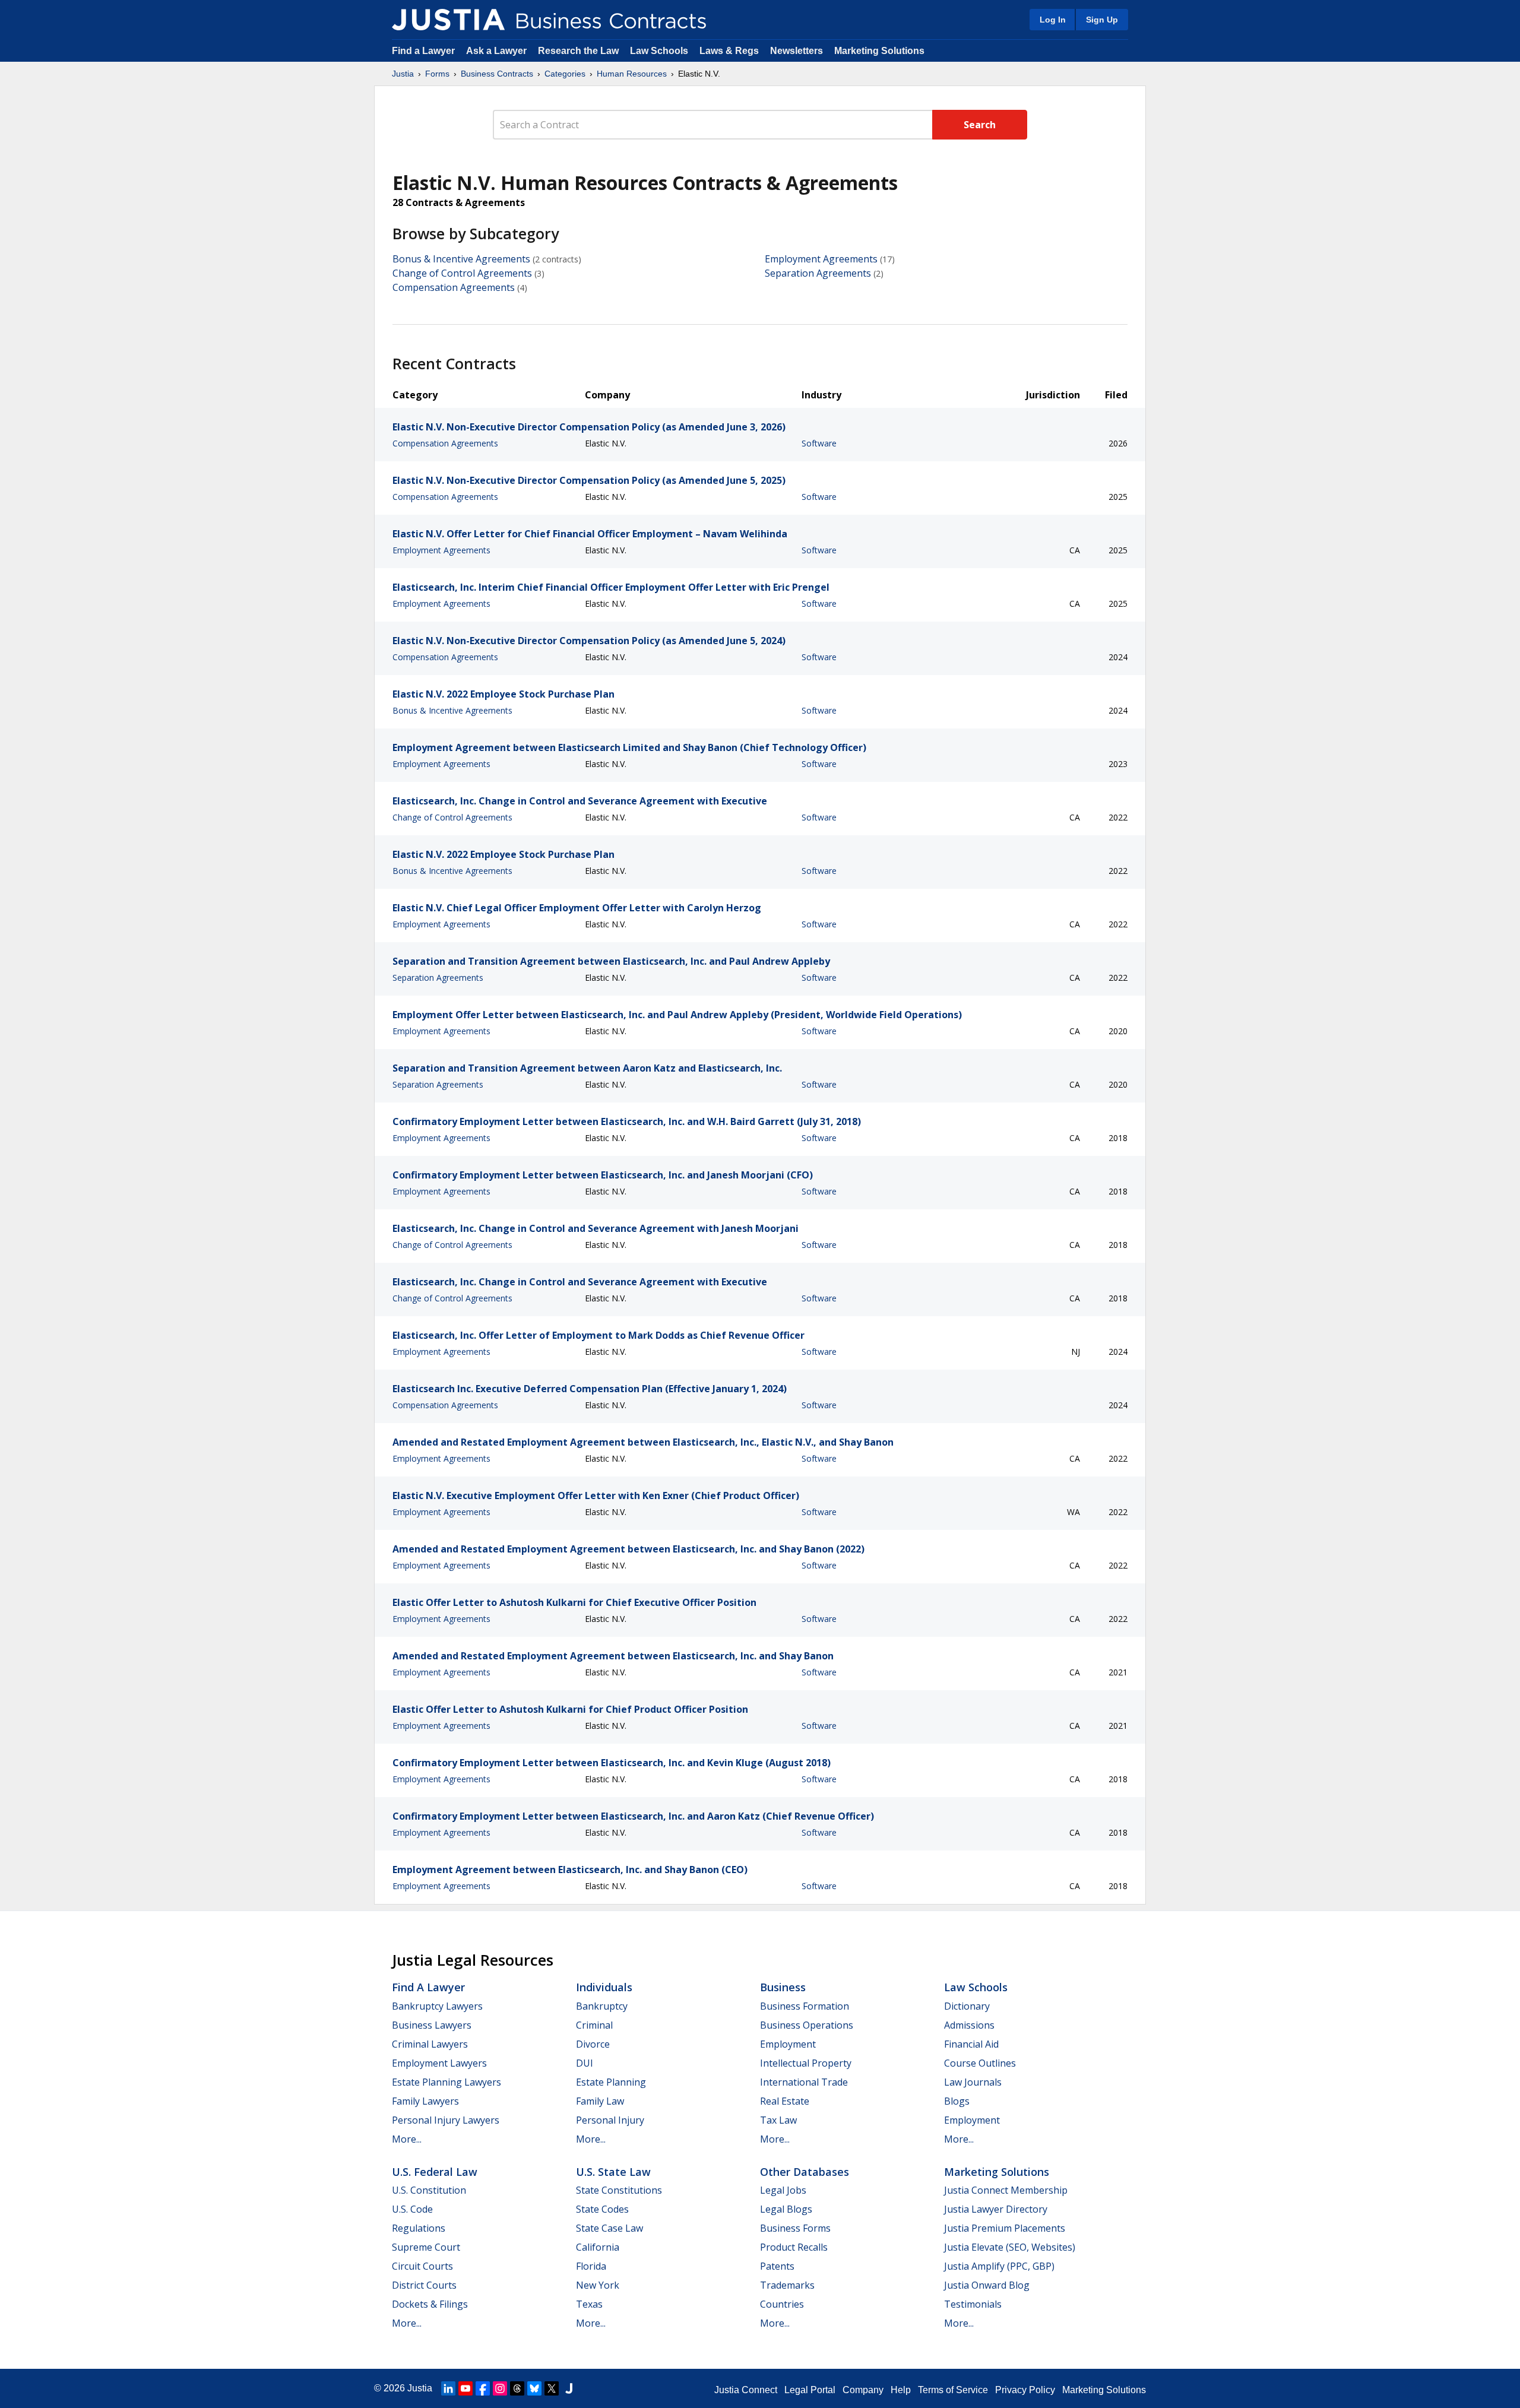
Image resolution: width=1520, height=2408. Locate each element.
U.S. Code (412, 2209)
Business (783, 1987)
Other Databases (805, 2172)
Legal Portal (810, 2390)
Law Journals (973, 2082)
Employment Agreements (821, 259)
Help (901, 2390)
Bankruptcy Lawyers (437, 2006)
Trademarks (787, 2285)
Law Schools (659, 51)
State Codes (602, 2209)
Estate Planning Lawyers (446, 2082)
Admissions (969, 2025)
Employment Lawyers (439, 2063)
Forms (437, 74)
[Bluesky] (534, 2388)
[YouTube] (465, 2388)
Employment (788, 2044)
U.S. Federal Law (435, 2172)
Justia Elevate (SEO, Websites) (1010, 2247)
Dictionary (967, 2006)
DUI (585, 2063)
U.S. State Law (613, 2172)
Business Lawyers (432, 2025)
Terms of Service (953, 2390)
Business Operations (807, 2025)
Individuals (604, 1987)
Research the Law (578, 51)
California (598, 2247)
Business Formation (805, 2006)
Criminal (594, 2025)
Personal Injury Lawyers (446, 2120)
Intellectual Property (806, 2063)
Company (863, 2390)
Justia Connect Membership (1006, 2190)
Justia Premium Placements (1005, 2228)
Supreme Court (426, 2247)
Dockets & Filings (430, 2304)
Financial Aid (971, 2044)
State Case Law (609, 2228)
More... (407, 2139)
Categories (565, 74)
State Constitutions (619, 2190)
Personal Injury (610, 2120)
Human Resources (632, 74)
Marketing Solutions (879, 51)
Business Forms (795, 2228)
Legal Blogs (786, 2209)
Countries (782, 2304)
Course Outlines (980, 2063)
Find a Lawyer (423, 51)
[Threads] (517, 2388)
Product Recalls (794, 2247)
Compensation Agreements (454, 287)
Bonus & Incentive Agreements (461, 259)
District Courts (424, 2285)
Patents (777, 2266)
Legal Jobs (783, 2190)
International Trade (804, 2082)
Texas (589, 2304)
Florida (591, 2266)
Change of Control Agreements (462, 273)
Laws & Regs (729, 51)
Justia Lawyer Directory (996, 2209)
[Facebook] (483, 2388)
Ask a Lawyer (498, 51)
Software (819, 443)
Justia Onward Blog (987, 2285)
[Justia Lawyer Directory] (569, 2388)
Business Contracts (497, 74)
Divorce (593, 2044)
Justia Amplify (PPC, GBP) (999, 2266)
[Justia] (448, 20)
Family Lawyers (425, 2101)
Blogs (957, 2101)
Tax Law (778, 2120)
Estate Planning (611, 2082)
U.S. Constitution (429, 2190)
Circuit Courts (422, 2266)
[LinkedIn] (448, 2388)
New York (598, 2285)
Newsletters (797, 51)
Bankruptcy (602, 2006)
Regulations (419, 2228)
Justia (403, 74)
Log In (1053, 20)
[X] (552, 2388)
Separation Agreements (818, 273)
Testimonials (973, 2304)
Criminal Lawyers (430, 2044)
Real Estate (785, 2101)
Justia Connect (746, 2390)
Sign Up (1102, 20)
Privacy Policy (1025, 2390)
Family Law (600, 2101)
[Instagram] (500, 2388)
